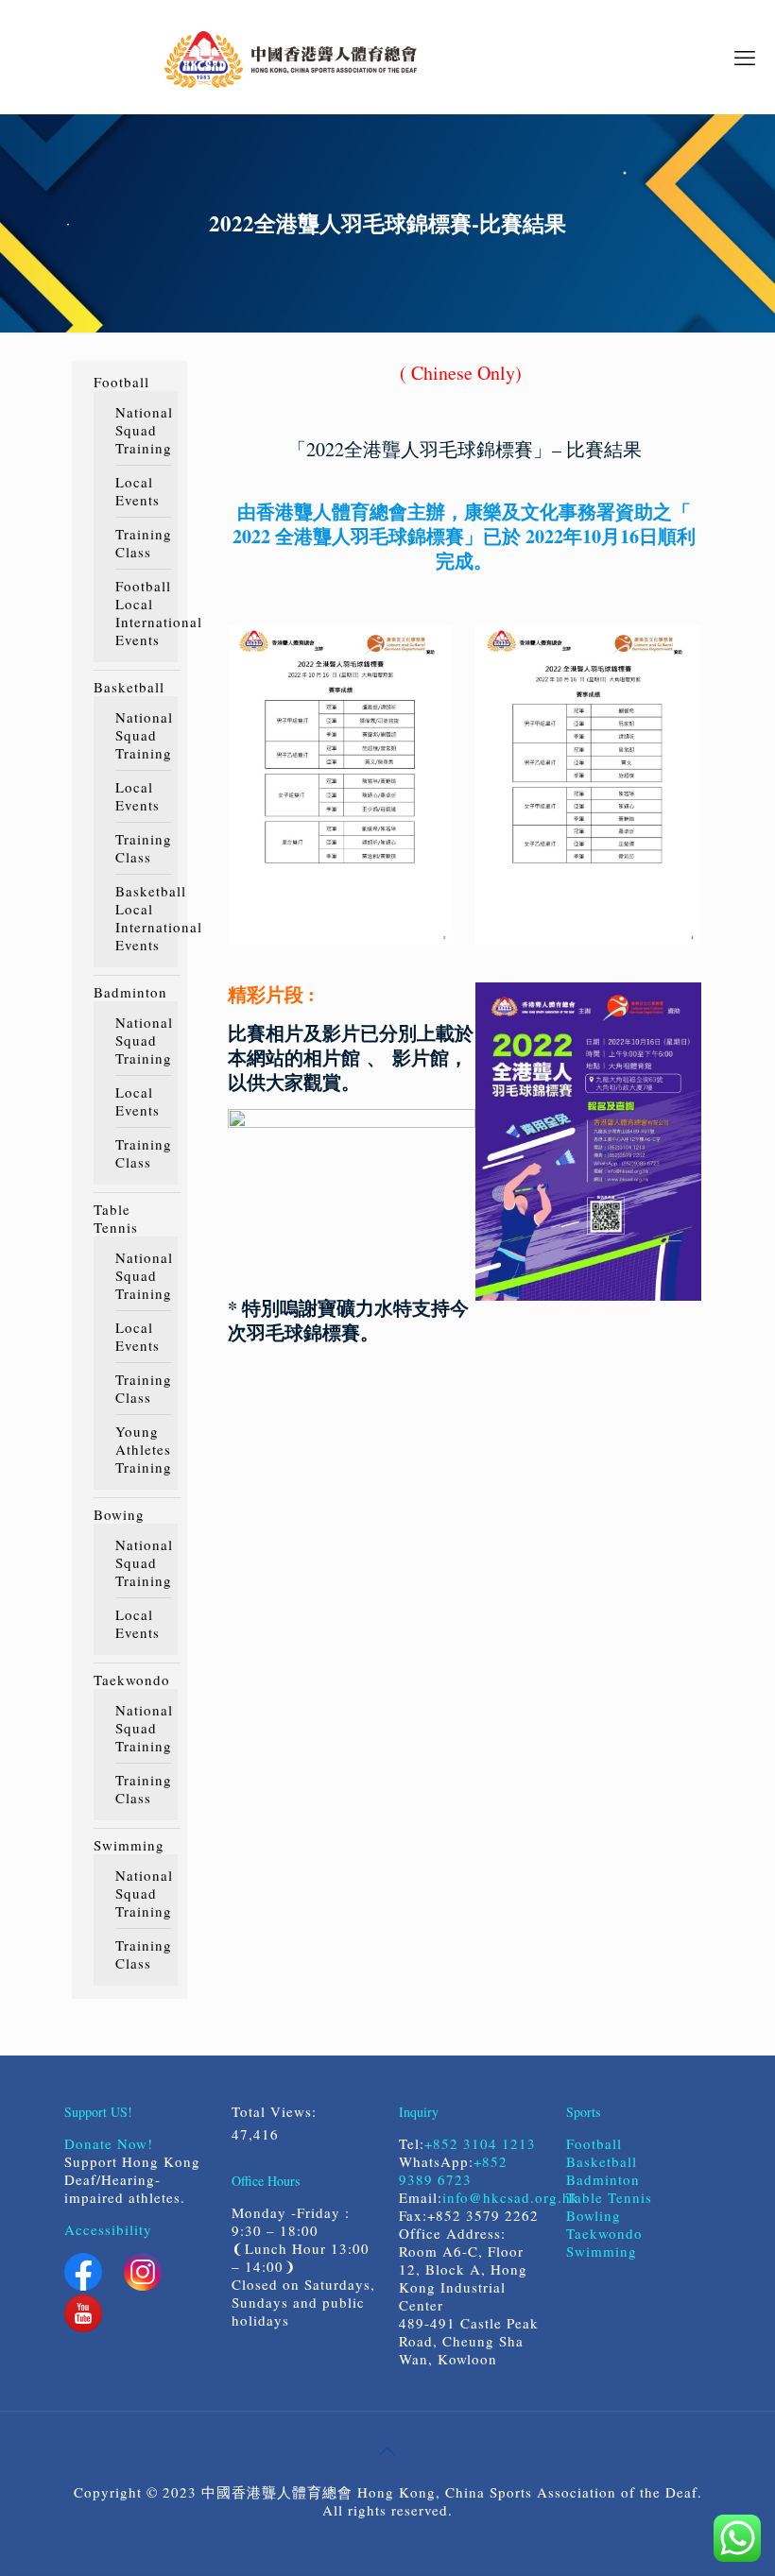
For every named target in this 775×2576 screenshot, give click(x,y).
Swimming (129, 1845)
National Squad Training (142, 430)
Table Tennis (116, 1219)
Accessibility (108, 2229)
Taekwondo (132, 1680)
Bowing (119, 1515)
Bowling (594, 2215)
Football (121, 382)
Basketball (129, 687)
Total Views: (277, 2112)
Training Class (142, 543)
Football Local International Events (142, 613)
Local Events (138, 491)
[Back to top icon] (387, 2450)
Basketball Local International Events (142, 918)
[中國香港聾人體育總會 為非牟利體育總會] (291, 57)
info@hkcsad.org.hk (511, 2197)
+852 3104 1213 (480, 2143)
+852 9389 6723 (453, 2170)
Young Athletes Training (142, 1450)
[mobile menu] (745, 57)
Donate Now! (109, 2143)
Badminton (130, 992)
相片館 (332, 1058)
